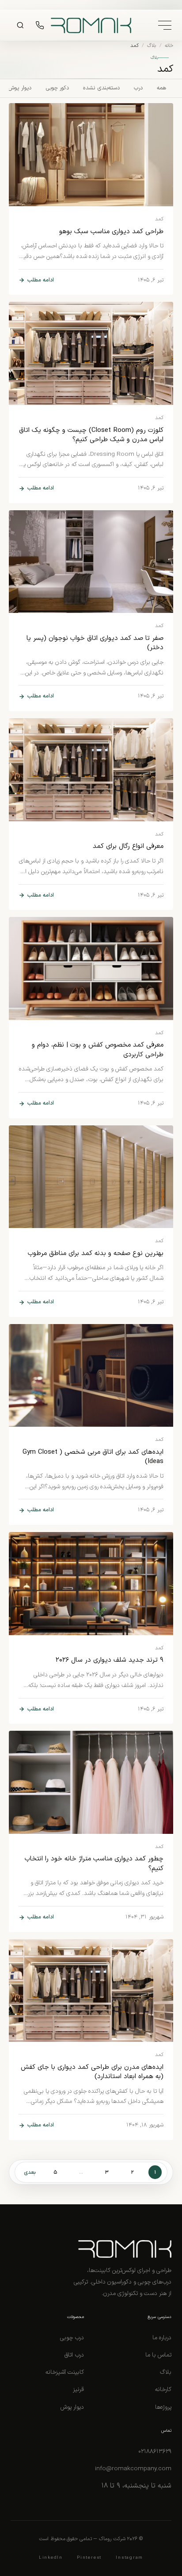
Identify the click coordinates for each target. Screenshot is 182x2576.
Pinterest (89, 2558)
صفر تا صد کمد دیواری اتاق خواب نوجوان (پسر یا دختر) (95, 643)
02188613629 (155, 2451)
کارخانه (163, 2389)
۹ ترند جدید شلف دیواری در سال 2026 (110, 1660)
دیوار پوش (20, 88)
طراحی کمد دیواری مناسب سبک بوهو (111, 232)
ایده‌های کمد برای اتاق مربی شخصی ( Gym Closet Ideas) (93, 1457)
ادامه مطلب (40, 280)
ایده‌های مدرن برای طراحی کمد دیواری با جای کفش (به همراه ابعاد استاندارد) (92, 2072)
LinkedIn (51, 2558)
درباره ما (162, 2338)
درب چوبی (72, 2338)
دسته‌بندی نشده (101, 88)
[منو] (165, 25)
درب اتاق (74, 2355)
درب (138, 88)
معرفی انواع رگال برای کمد (128, 846)
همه (161, 88)
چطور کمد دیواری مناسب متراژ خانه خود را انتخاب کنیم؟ (94, 1864)
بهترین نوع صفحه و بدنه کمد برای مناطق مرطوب (96, 1253)
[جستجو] (20, 25)
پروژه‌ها (163, 2407)
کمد (159, 219)
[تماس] (40, 25)
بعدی (30, 2172)
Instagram (129, 2558)
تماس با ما (158, 2355)
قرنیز (78, 2389)
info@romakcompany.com (133, 2469)
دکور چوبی (57, 88)
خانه (169, 46)
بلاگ (152, 46)
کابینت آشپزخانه (65, 2372)
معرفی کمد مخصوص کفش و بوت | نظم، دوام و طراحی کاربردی (98, 1050)
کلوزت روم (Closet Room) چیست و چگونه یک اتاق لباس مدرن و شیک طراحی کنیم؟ (91, 435)
